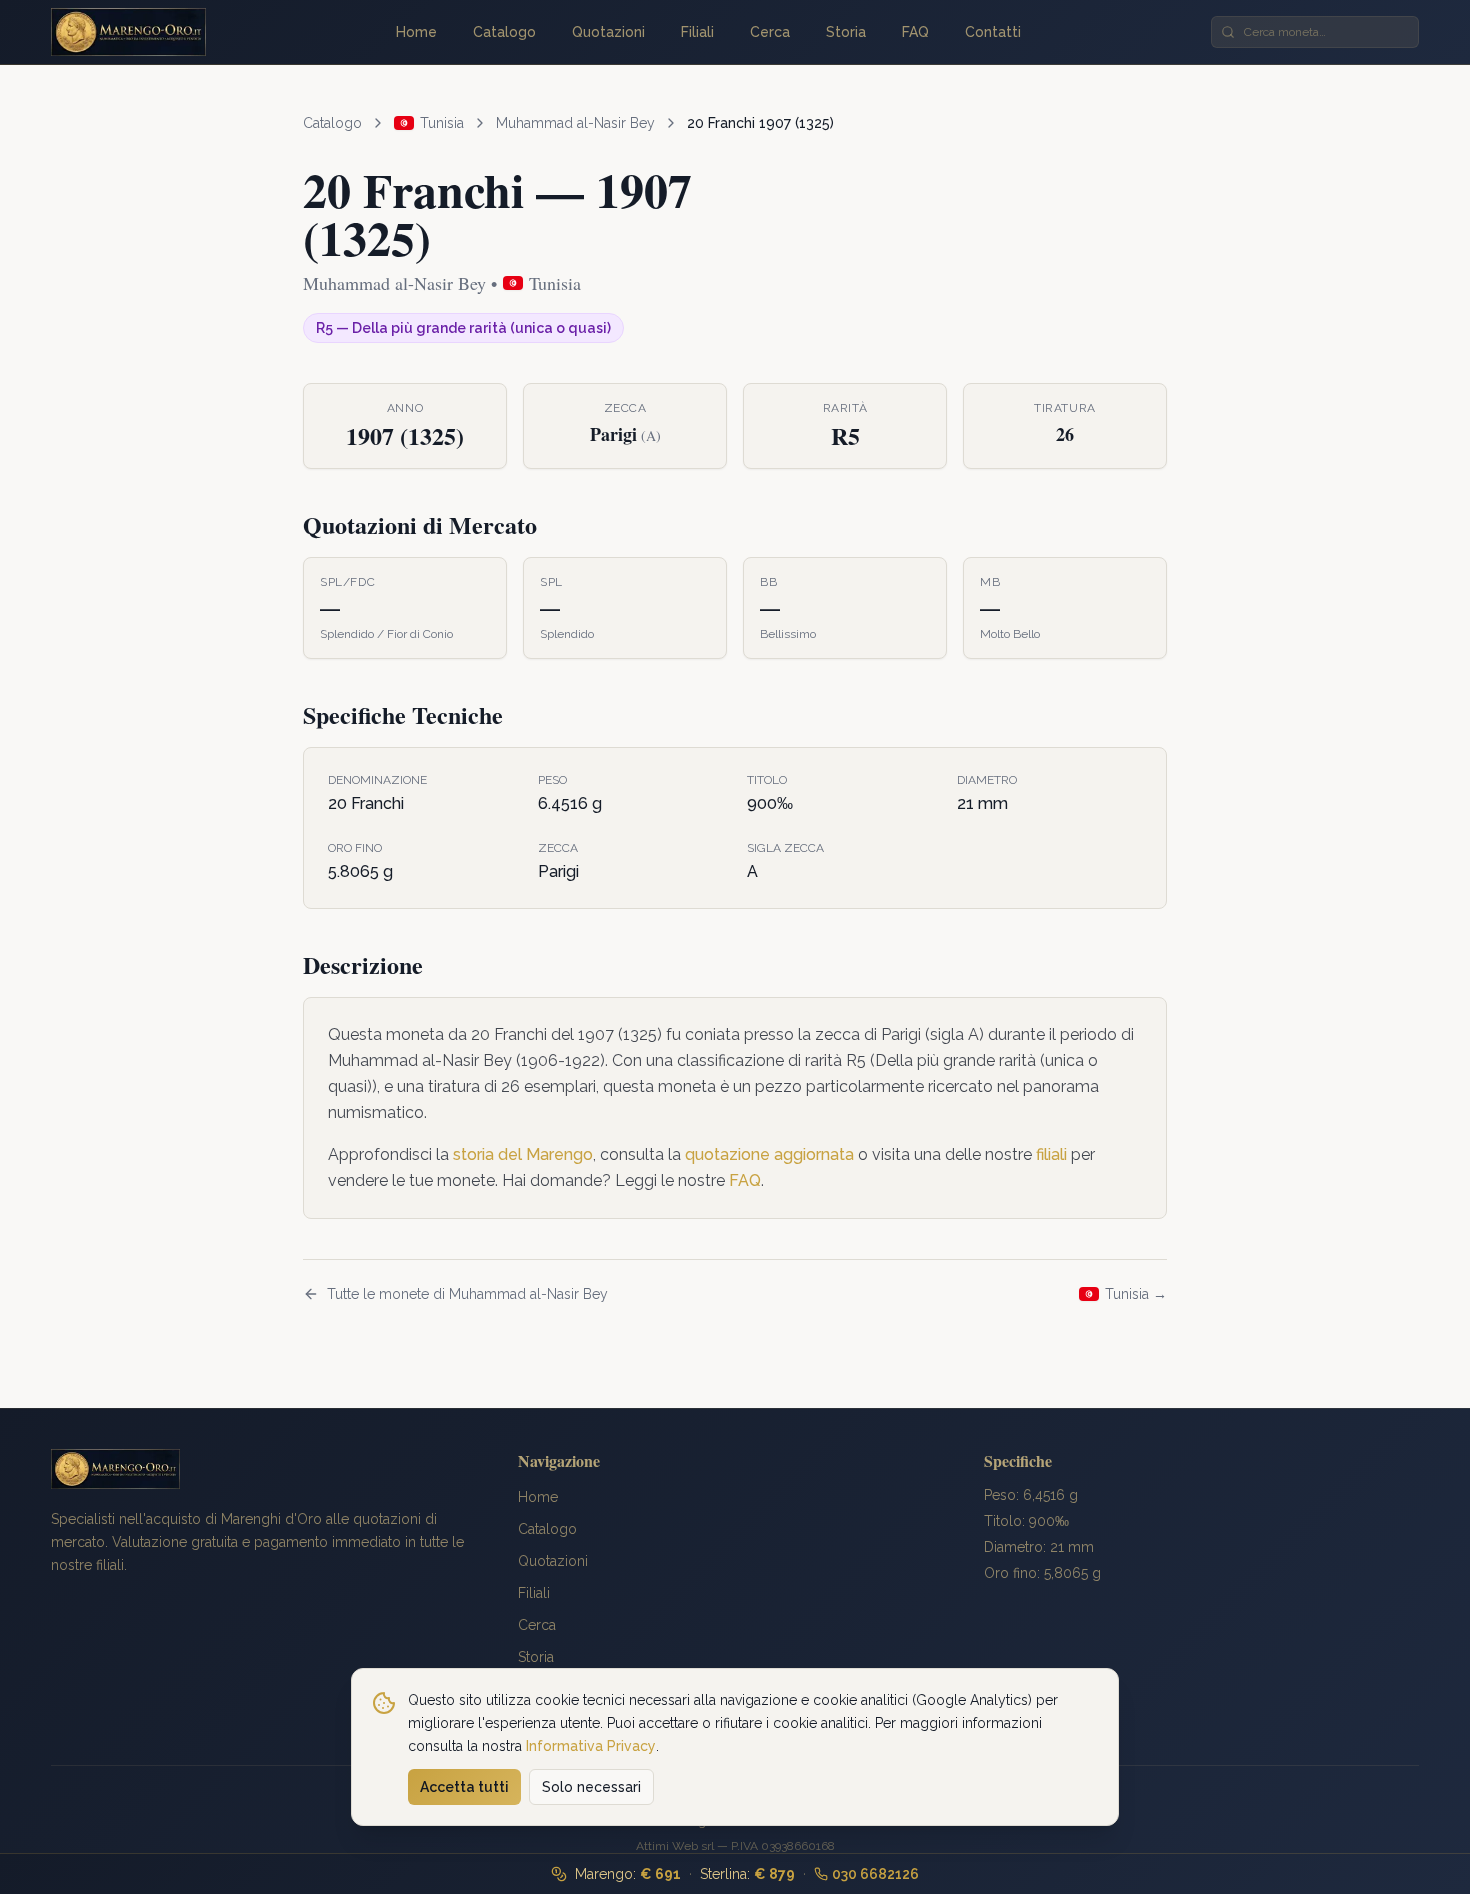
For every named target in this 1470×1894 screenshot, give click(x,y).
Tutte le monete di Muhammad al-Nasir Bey (467, 1294)
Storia (846, 32)
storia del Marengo (523, 1154)
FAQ (915, 32)
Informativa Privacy (591, 1745)
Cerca (770, 32)
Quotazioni (608, 32)
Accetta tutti (464, 1787)
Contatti (993, 32)
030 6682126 (875, 1874)
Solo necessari (591, 1787)
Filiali (697, 32)
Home (416, 32)
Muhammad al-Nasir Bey (575, 123)
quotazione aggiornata (769, 1154)
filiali (1051, 1154)
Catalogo (504, 32)
